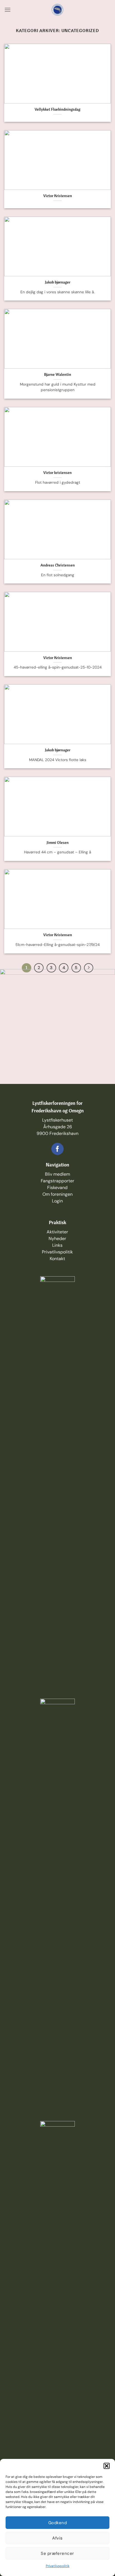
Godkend (57, 2523)
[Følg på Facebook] (57, 1149)
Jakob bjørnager (58, 282)
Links (57, 1245)
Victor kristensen (57, 472)
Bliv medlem (57, 1174)
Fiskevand (57, 1187)
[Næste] (89, 968)
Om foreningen (57, 1194)
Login (57, 1201)
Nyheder (57, 1239)
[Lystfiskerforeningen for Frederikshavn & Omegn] (58, 10)
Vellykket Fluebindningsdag (57, 109)
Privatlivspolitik (58, 2566)
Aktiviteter (57, 1232)
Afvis (57, 2538)
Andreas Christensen (58, 565)
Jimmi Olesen (58, 842)
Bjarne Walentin (58, 374)
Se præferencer (57, 2553)
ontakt (58, 1259)
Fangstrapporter (57, 1181)
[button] (107, 2466)
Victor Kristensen (58, 196)
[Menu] (8, 10)
